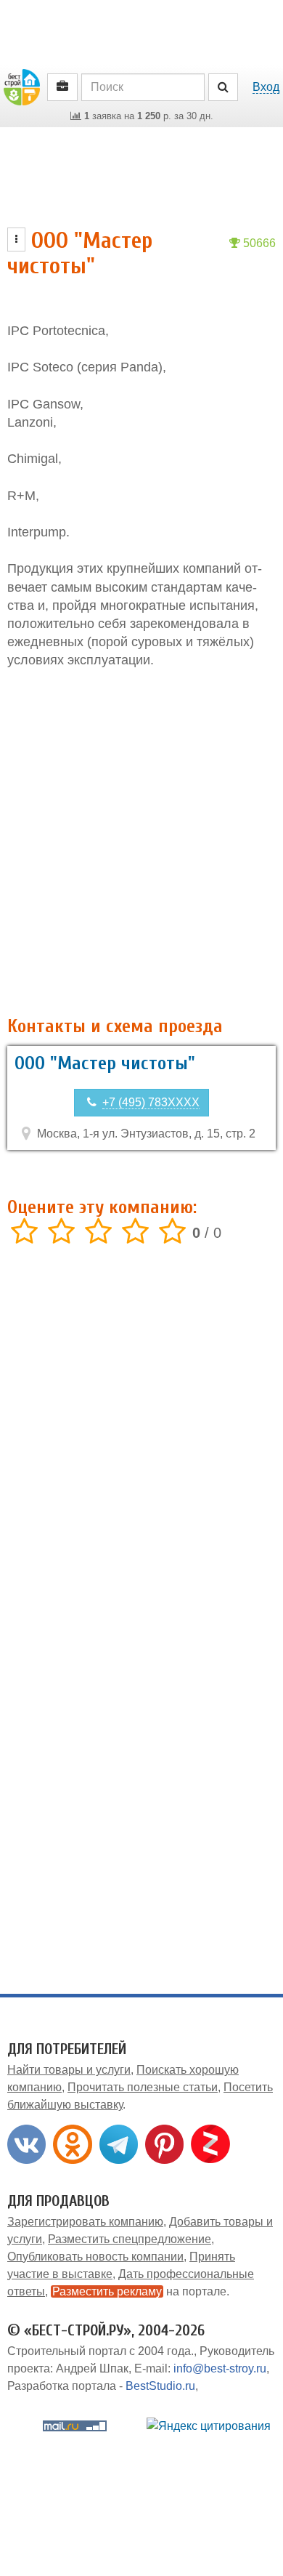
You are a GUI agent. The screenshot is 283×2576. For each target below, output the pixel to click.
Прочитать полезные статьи (143, 2087)
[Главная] (22, 86)
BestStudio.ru (160, 2386)
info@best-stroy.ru (220, 2368)
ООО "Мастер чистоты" (105, 1063)
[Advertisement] (141, 843)
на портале (139, 2291)
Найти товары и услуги (69, 2070)
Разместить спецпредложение (130, 2239)
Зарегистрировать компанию (85, 2222)
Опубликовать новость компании (95, 2257)
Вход (266, 87)
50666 (258, 243)
